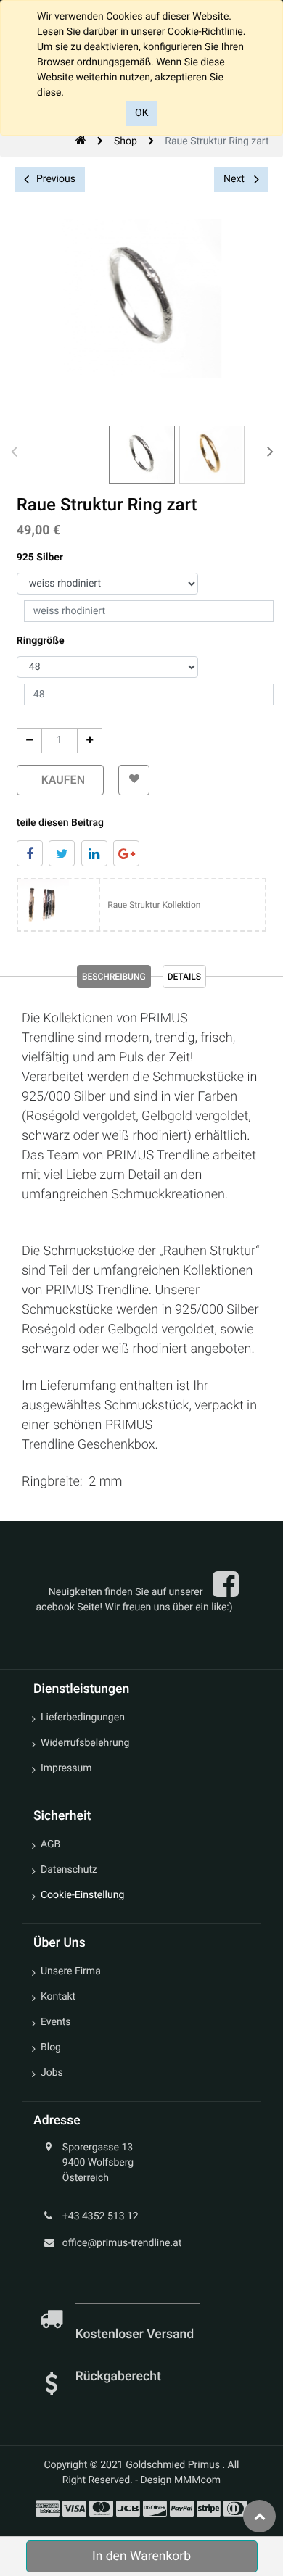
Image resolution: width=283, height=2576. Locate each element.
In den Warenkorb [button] (141, 2556)
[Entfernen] (29, 741)
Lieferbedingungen (83, 1718)
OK (141, 113)
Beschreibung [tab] (114, 977)
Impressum (66, 1768)
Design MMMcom (181, 2480)
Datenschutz (69, 1870)
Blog (51, 2047)
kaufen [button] (60, 780)
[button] (134, 780)
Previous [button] (56, 179)
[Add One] (90, 741)
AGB (50, 1844)
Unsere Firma (71, 1971)
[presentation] (15, 451)
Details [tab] (184, 977)
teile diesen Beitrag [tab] (60, 823)
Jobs (52, 2073)
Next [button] (235, 179)
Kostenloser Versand (136, 2335)
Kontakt (58, 1997)
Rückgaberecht (118, 2377)
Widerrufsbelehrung (85, 1743)
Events (56, 2022)
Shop (126, 141)
